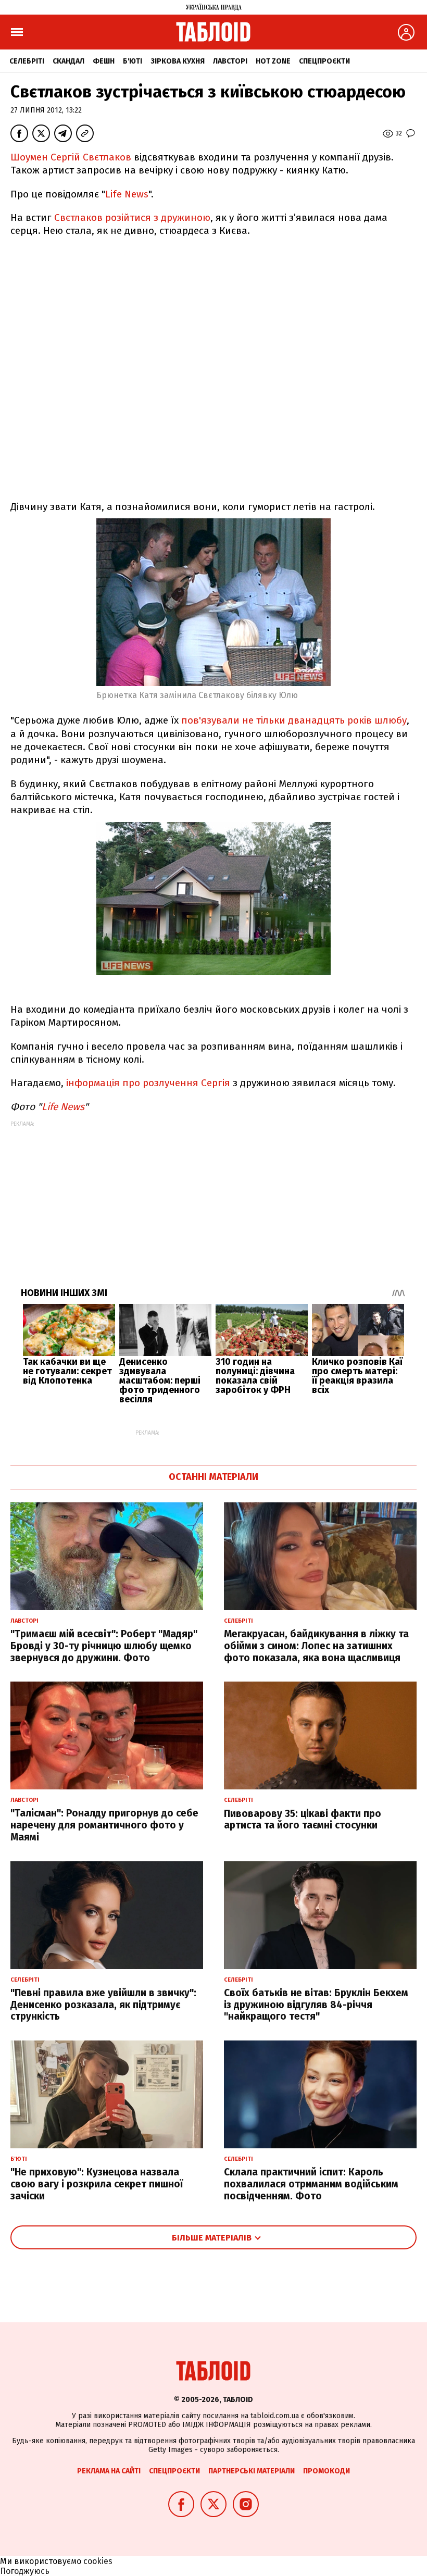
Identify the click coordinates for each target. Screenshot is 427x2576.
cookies (98, 2561)
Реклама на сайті (109, 2471)
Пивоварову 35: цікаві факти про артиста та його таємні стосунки (303, 1820)
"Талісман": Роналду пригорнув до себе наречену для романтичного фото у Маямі (104, 1825)
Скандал (68, 61)
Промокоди (326, 2471)
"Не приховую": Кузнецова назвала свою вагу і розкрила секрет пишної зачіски (97, 2184)
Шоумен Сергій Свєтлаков (71, 157)
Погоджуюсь (25, 2571)
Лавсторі (230, 61)
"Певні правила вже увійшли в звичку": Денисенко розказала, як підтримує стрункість (103, 2005)
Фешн (104, 61)
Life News (127, 194)
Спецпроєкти (324, 61)
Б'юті (133, 61)
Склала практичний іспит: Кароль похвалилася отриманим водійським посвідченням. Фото (311, 2184)
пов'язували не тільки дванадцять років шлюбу (294, 720)
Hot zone (273, 61)
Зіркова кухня (178, 61)
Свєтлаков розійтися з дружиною (132, 217)
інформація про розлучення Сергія (148, 1083)
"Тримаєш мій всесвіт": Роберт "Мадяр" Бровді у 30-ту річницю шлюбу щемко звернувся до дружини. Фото (104, 1646)
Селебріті (27, 61)
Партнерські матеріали (252, 2471)
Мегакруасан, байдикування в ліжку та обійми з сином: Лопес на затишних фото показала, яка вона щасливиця (316, 1646)
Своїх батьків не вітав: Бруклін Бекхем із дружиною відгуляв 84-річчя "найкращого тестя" (316, 2005)
